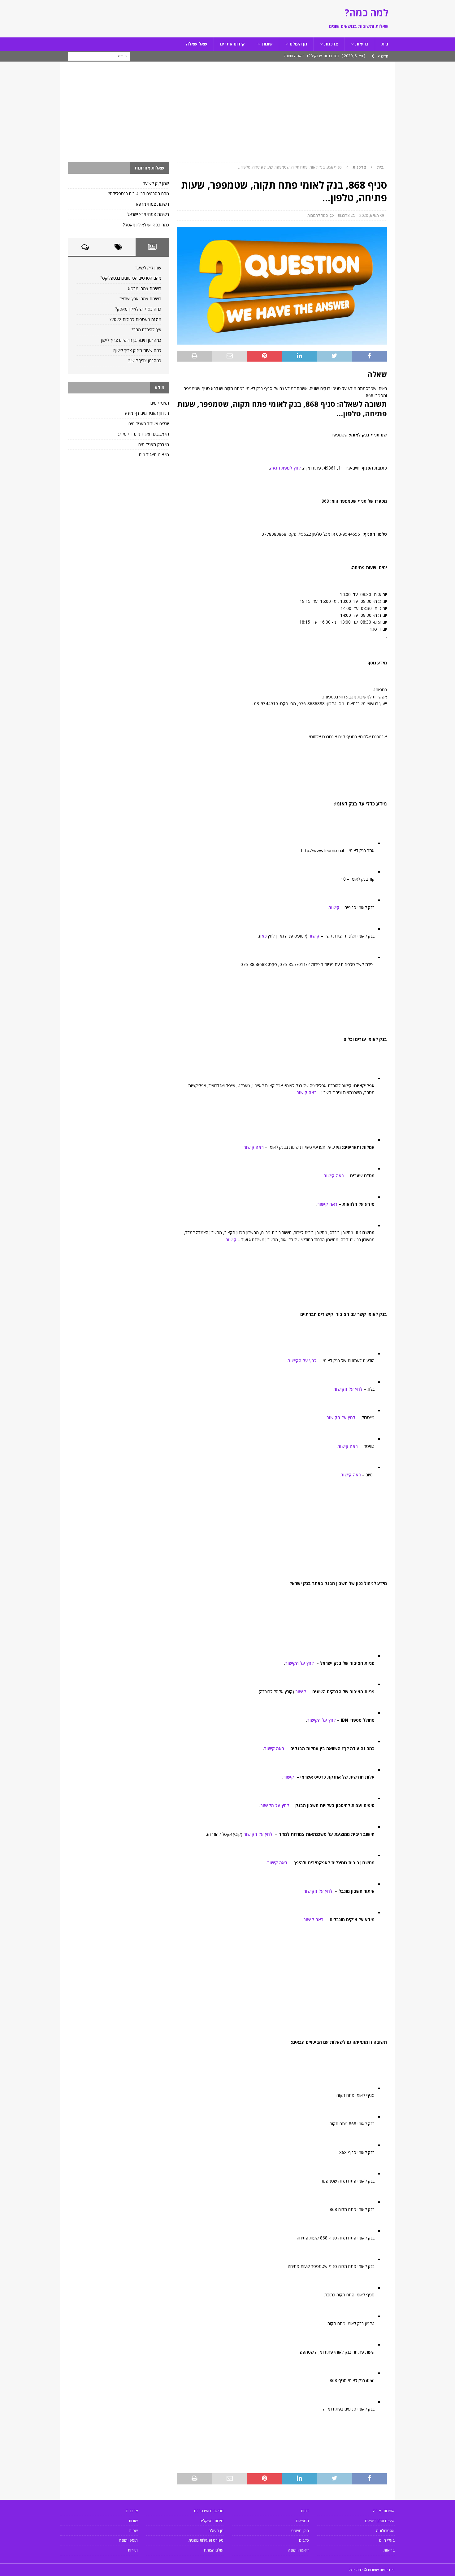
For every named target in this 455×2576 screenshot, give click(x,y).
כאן (263, 936)
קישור (334, 907)
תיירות (133, 2550)
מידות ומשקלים (212, 2521)
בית (385, 44)
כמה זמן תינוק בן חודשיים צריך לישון (131, 340)
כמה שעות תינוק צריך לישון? (137, 350)
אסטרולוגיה (385, 2531)
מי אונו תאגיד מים (154, 455)
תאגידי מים (160, 403)
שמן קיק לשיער (156, 183)
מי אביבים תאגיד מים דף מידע (144, 434)
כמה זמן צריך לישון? (145, 361)
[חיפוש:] (99, 56)
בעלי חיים (387, 2540)
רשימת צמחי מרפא (152, 204)
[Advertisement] (227, 116)
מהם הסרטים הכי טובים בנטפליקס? (139, 193)
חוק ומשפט (300, 2531)
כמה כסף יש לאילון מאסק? (146, 225)
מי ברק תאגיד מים (154, 444)
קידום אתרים (232, 44)
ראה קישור (307, 1092)
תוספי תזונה (128, 2540)
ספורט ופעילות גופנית (206, 2540)
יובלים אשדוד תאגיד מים (149, 424)
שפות (133, 2531)
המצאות (302, 2521)
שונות (267, 44)
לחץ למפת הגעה (285, 468)
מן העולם (298, 44)
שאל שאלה (197, 44)
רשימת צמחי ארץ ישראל (148, 214)
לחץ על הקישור (302, 1361)
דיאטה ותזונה (298, 2550)
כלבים (304, 2540)
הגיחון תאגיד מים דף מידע (147, 413)
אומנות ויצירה (384, 2511)
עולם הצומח (214, 2550)
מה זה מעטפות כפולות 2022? (135, 319)
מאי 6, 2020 (369, 215)
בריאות (362, 44)
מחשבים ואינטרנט (209, 2511)
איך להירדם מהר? (146, 330)
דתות (305, 2511)
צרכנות (331, 44)
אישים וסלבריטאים (380, 2521)
